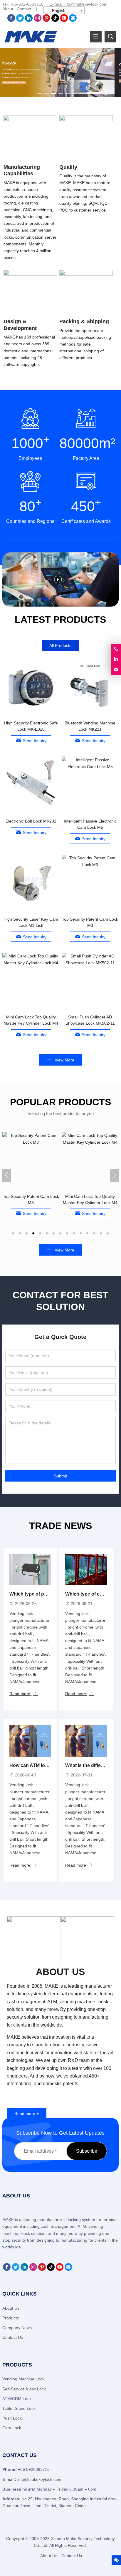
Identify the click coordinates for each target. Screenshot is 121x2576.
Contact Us (13, 2337)
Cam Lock (12, 2428)
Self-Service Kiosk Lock (24, 2389)
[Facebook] (11, 20)
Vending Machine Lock (23, 2379)
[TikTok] (55, 20)
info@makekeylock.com (85, 4)
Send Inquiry (35, 741)
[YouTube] (64, 20)
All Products (60, 645)
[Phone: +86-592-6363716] (116, 649)
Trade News (60, 1526)
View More (64, 1060)
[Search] (110, 37)
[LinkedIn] (29, 20)
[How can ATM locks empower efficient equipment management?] (30, 1741)
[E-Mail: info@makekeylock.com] (116, 670)
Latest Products (60, 620)
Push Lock (12, 2418)
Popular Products (60, 1102)
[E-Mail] (73, 20)
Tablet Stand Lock (19, 2408)
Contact (24, 9)
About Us (11, 2308)
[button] (39, 92)
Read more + (27, 2113)
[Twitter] (20, 20)
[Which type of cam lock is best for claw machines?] (86, 1570)
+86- (14, 4)
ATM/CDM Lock (17, 2399)
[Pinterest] (46, 20)
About (8, 9)
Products (11, 2318)
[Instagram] (38, 20)
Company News (17, 2328)
